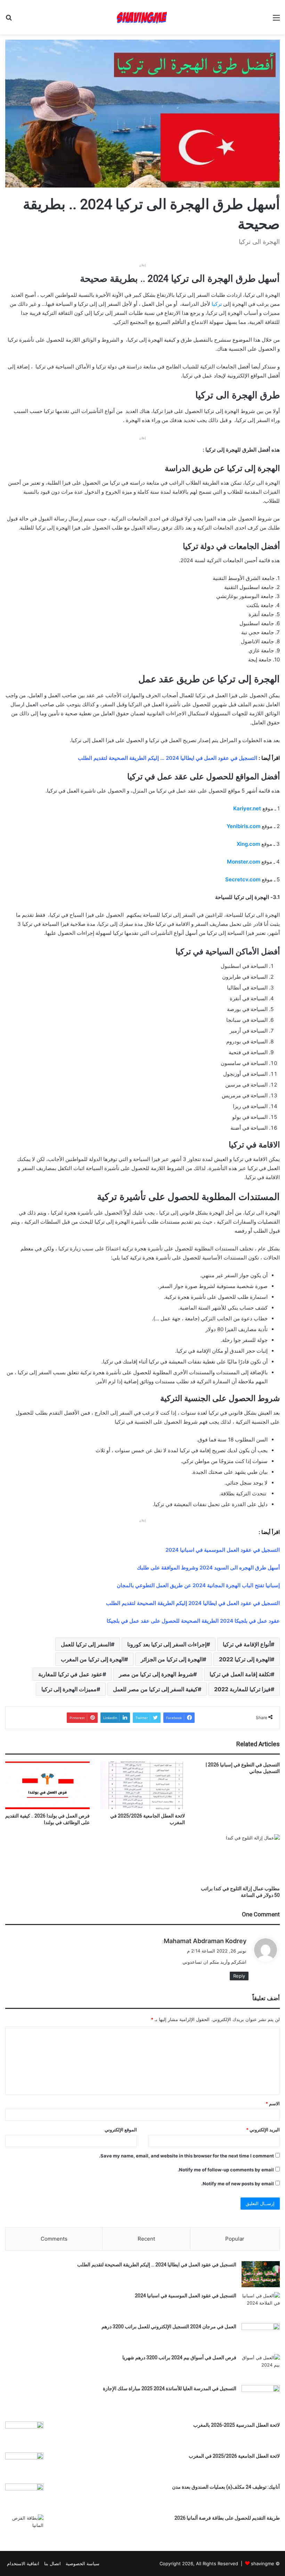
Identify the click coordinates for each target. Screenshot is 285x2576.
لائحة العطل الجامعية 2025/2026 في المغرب (234, 2456)
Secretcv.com (243, 879)
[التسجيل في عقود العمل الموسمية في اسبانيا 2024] (261, 2305)
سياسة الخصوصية (83, 2563)
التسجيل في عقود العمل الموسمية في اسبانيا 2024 (223, 1550)
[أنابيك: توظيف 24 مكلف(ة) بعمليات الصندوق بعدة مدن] (24, 2497)
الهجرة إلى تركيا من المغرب (93, 1659)
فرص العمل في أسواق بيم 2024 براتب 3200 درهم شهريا (179, 2358)
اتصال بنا (52, 2563)
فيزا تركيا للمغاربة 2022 (242, 1689)
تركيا (217, 304)
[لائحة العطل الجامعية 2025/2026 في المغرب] (142, 1785)
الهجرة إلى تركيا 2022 (245, 1659)
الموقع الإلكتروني (121, 2130)
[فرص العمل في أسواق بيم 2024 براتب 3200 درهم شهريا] (261, 2367)
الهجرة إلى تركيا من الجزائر (172, 1659)
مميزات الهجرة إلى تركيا (69, 1689)
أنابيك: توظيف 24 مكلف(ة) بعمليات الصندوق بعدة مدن (226, 2487)
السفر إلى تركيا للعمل (86, 1644)
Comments (54, 2239)
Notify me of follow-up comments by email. (226, 2170)
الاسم (273, 2104)
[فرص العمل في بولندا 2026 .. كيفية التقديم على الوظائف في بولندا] (47, 1785)
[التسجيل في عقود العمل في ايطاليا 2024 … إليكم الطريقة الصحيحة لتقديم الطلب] (261, 2274)
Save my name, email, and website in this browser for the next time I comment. (186, 2156)
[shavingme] (142, 17)
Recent (146, 2239)
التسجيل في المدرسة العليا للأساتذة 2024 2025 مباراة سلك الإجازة (170, 2388)
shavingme (263, 2563)
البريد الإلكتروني (263, 2130)
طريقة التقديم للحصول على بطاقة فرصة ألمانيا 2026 (227, 2518)
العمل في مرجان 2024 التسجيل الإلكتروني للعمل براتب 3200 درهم (169, 2327)
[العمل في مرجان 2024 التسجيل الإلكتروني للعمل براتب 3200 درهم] (261, 2336)
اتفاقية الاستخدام (23, 2563)
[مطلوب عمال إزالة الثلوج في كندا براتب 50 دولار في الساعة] (238, 1858)
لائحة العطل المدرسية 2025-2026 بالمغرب (237, 2425)
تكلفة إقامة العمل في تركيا (240, 1674)
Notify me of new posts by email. (238, 2184)
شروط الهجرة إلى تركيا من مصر (156, 1674)
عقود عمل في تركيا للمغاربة (70, 1674)
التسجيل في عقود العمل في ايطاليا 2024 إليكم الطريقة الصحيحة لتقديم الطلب (193, 1603)
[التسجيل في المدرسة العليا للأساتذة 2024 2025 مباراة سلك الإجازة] (261, 2398)
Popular (235, 2239)
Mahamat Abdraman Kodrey (205, 1941)
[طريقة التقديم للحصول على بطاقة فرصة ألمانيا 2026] (24, 2527)
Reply (239, 1976)
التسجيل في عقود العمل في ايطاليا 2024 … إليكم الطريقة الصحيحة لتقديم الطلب (157, 2265)
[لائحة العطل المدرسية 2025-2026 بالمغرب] (24, 2435)
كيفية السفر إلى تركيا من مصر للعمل (155, 1689)
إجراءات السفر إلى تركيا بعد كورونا (167, 1644)
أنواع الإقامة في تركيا (247, 1644)
